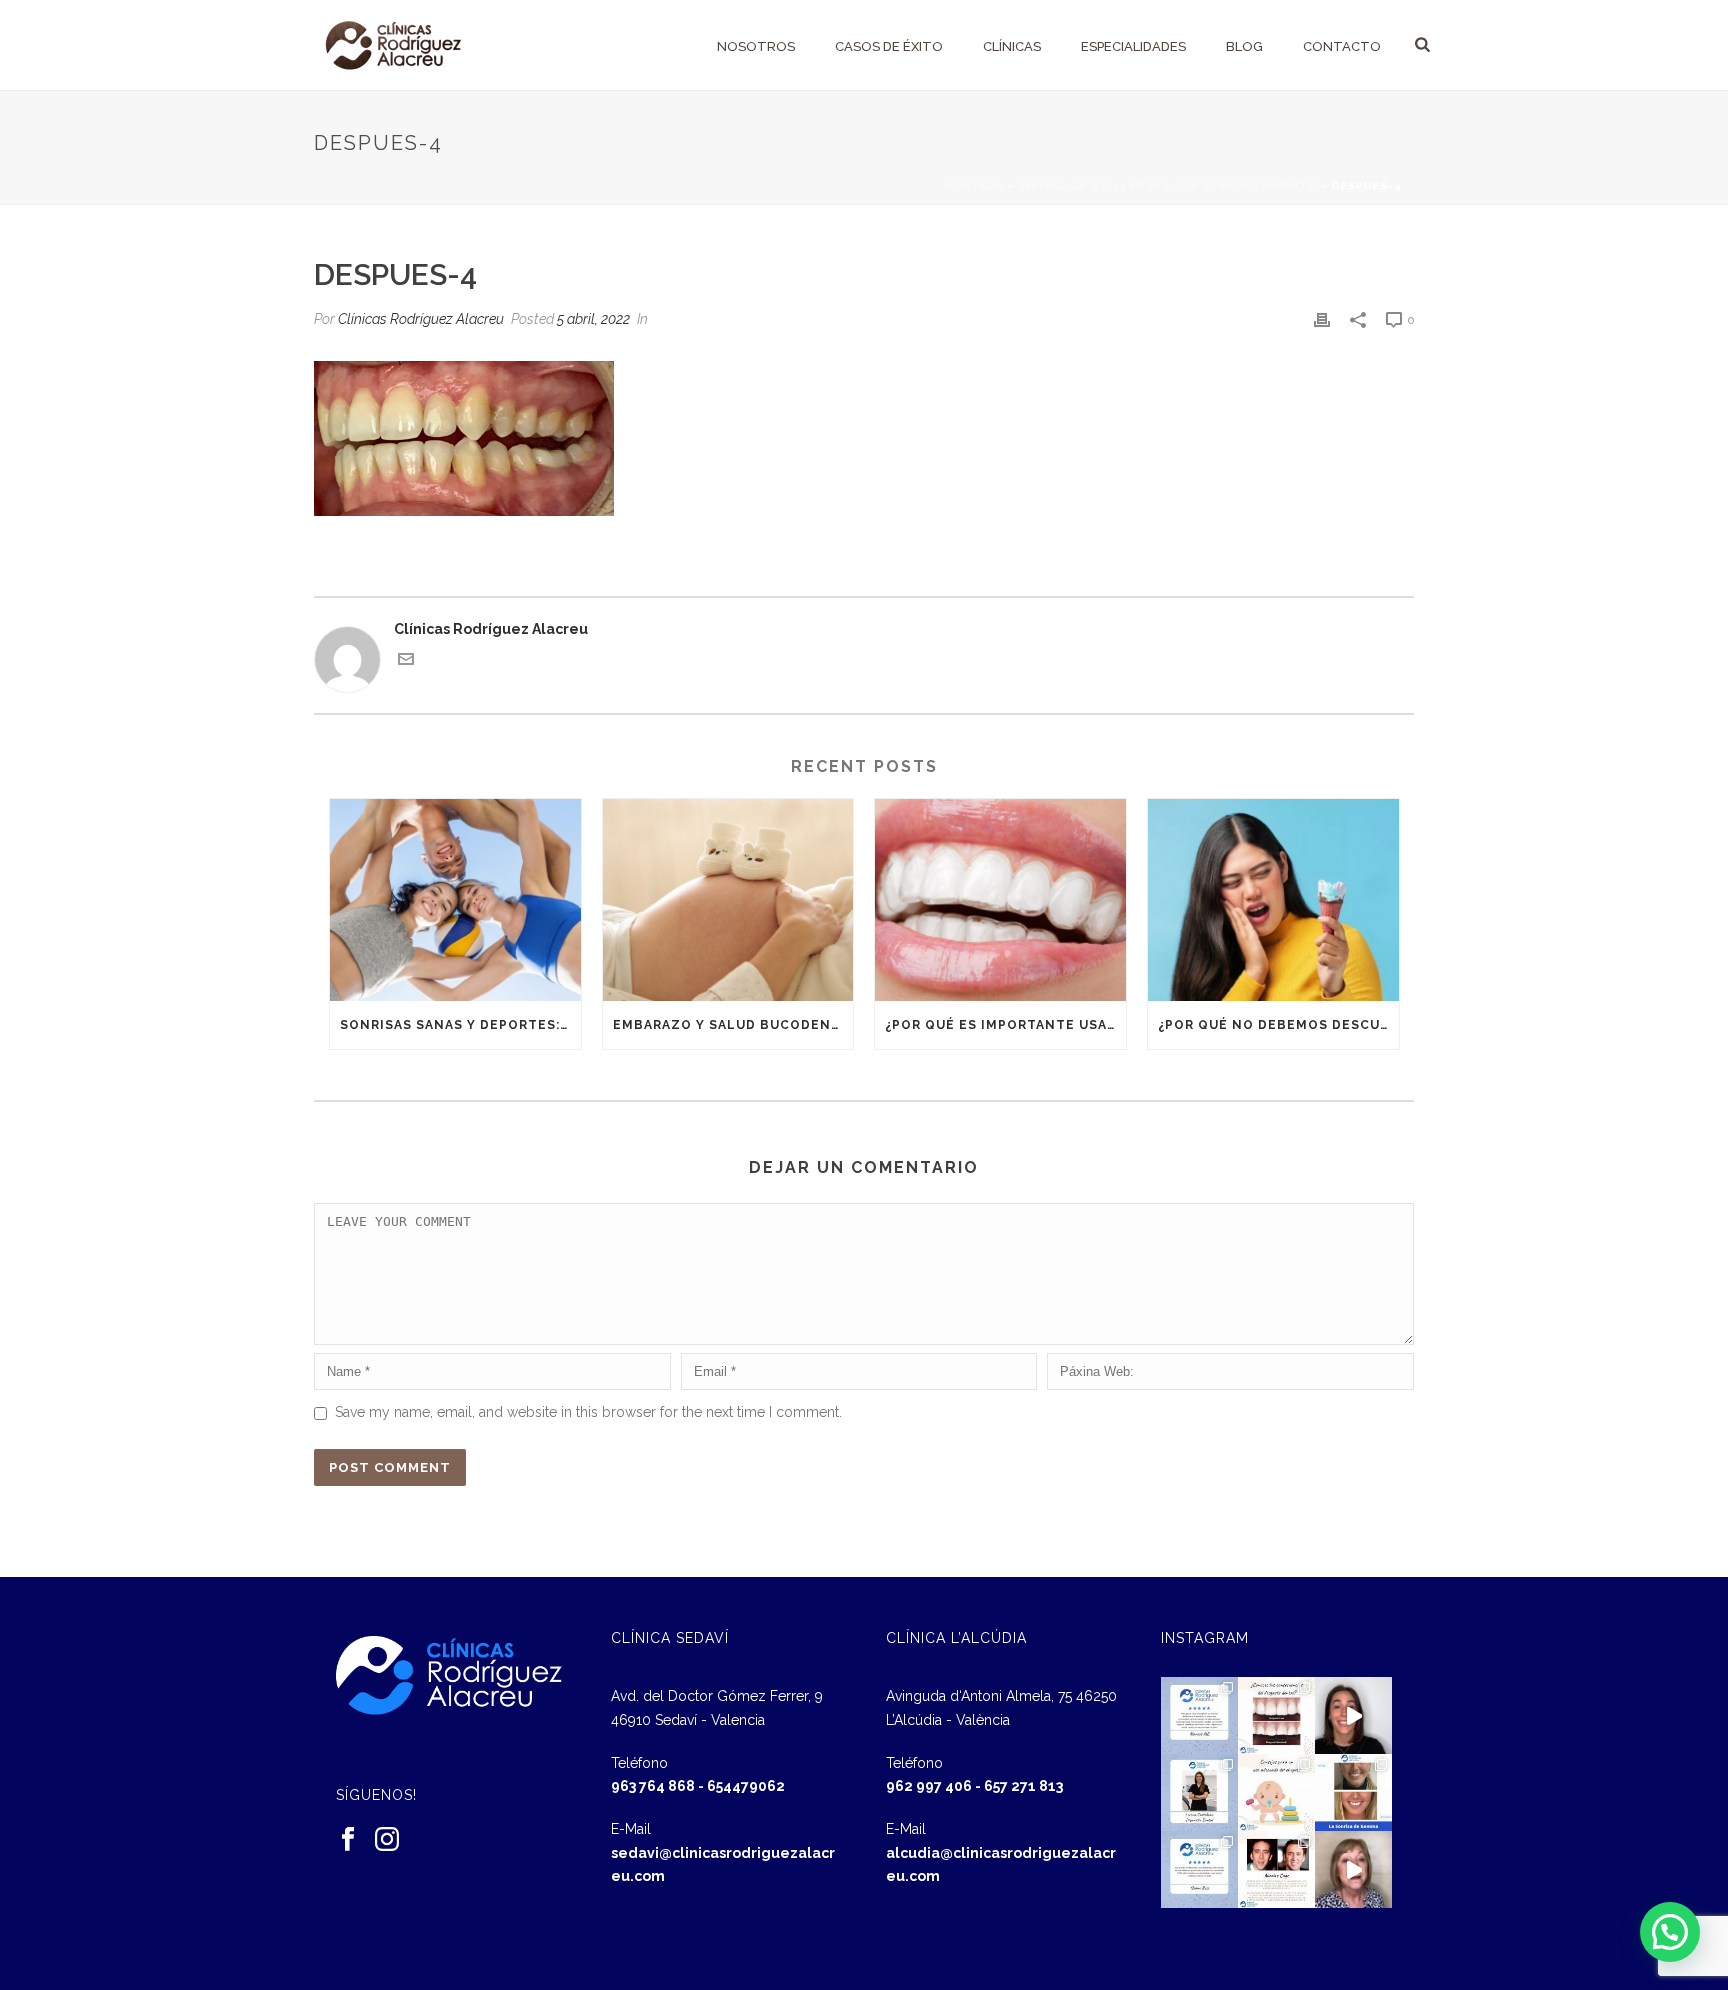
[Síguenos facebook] (348, 1840)
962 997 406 (929, 1786)
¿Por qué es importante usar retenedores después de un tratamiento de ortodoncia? (1005, 1025)
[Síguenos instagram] (387, 1840)
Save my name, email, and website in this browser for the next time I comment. (588, 1412)
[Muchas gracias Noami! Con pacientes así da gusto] (1199, 1869)
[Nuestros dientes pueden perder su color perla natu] (1276, 1869)
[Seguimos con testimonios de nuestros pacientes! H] (1353, 1715)
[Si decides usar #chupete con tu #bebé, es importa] (1276, 1792)
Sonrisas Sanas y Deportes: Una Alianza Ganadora (460, 1025)
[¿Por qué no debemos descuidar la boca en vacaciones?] (1273, 899)
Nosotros (756, 46)
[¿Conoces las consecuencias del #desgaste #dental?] (1276, 1715)
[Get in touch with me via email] (406, 662)
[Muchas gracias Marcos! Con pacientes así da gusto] (1199, 1715)
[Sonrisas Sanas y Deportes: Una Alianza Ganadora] (455, 899)
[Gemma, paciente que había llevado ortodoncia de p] (1353, 1792)
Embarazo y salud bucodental (733, 1025)
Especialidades (1133, 46)
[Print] (1322, 319)
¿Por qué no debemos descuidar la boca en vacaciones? (1278, 1025)
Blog (1244, 46)
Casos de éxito (889, 46)
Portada (974, 185)
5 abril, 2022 (593, 319)
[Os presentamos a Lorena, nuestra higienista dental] (1199, 1792)
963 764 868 (653, 1786)
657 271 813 (1023, 1786)
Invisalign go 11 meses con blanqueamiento (1168, 185)
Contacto (1342, 46)
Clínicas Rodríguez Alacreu (421, 319)
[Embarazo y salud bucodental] (728, 899)
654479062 (746, 1786)
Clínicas (1012, 46)
